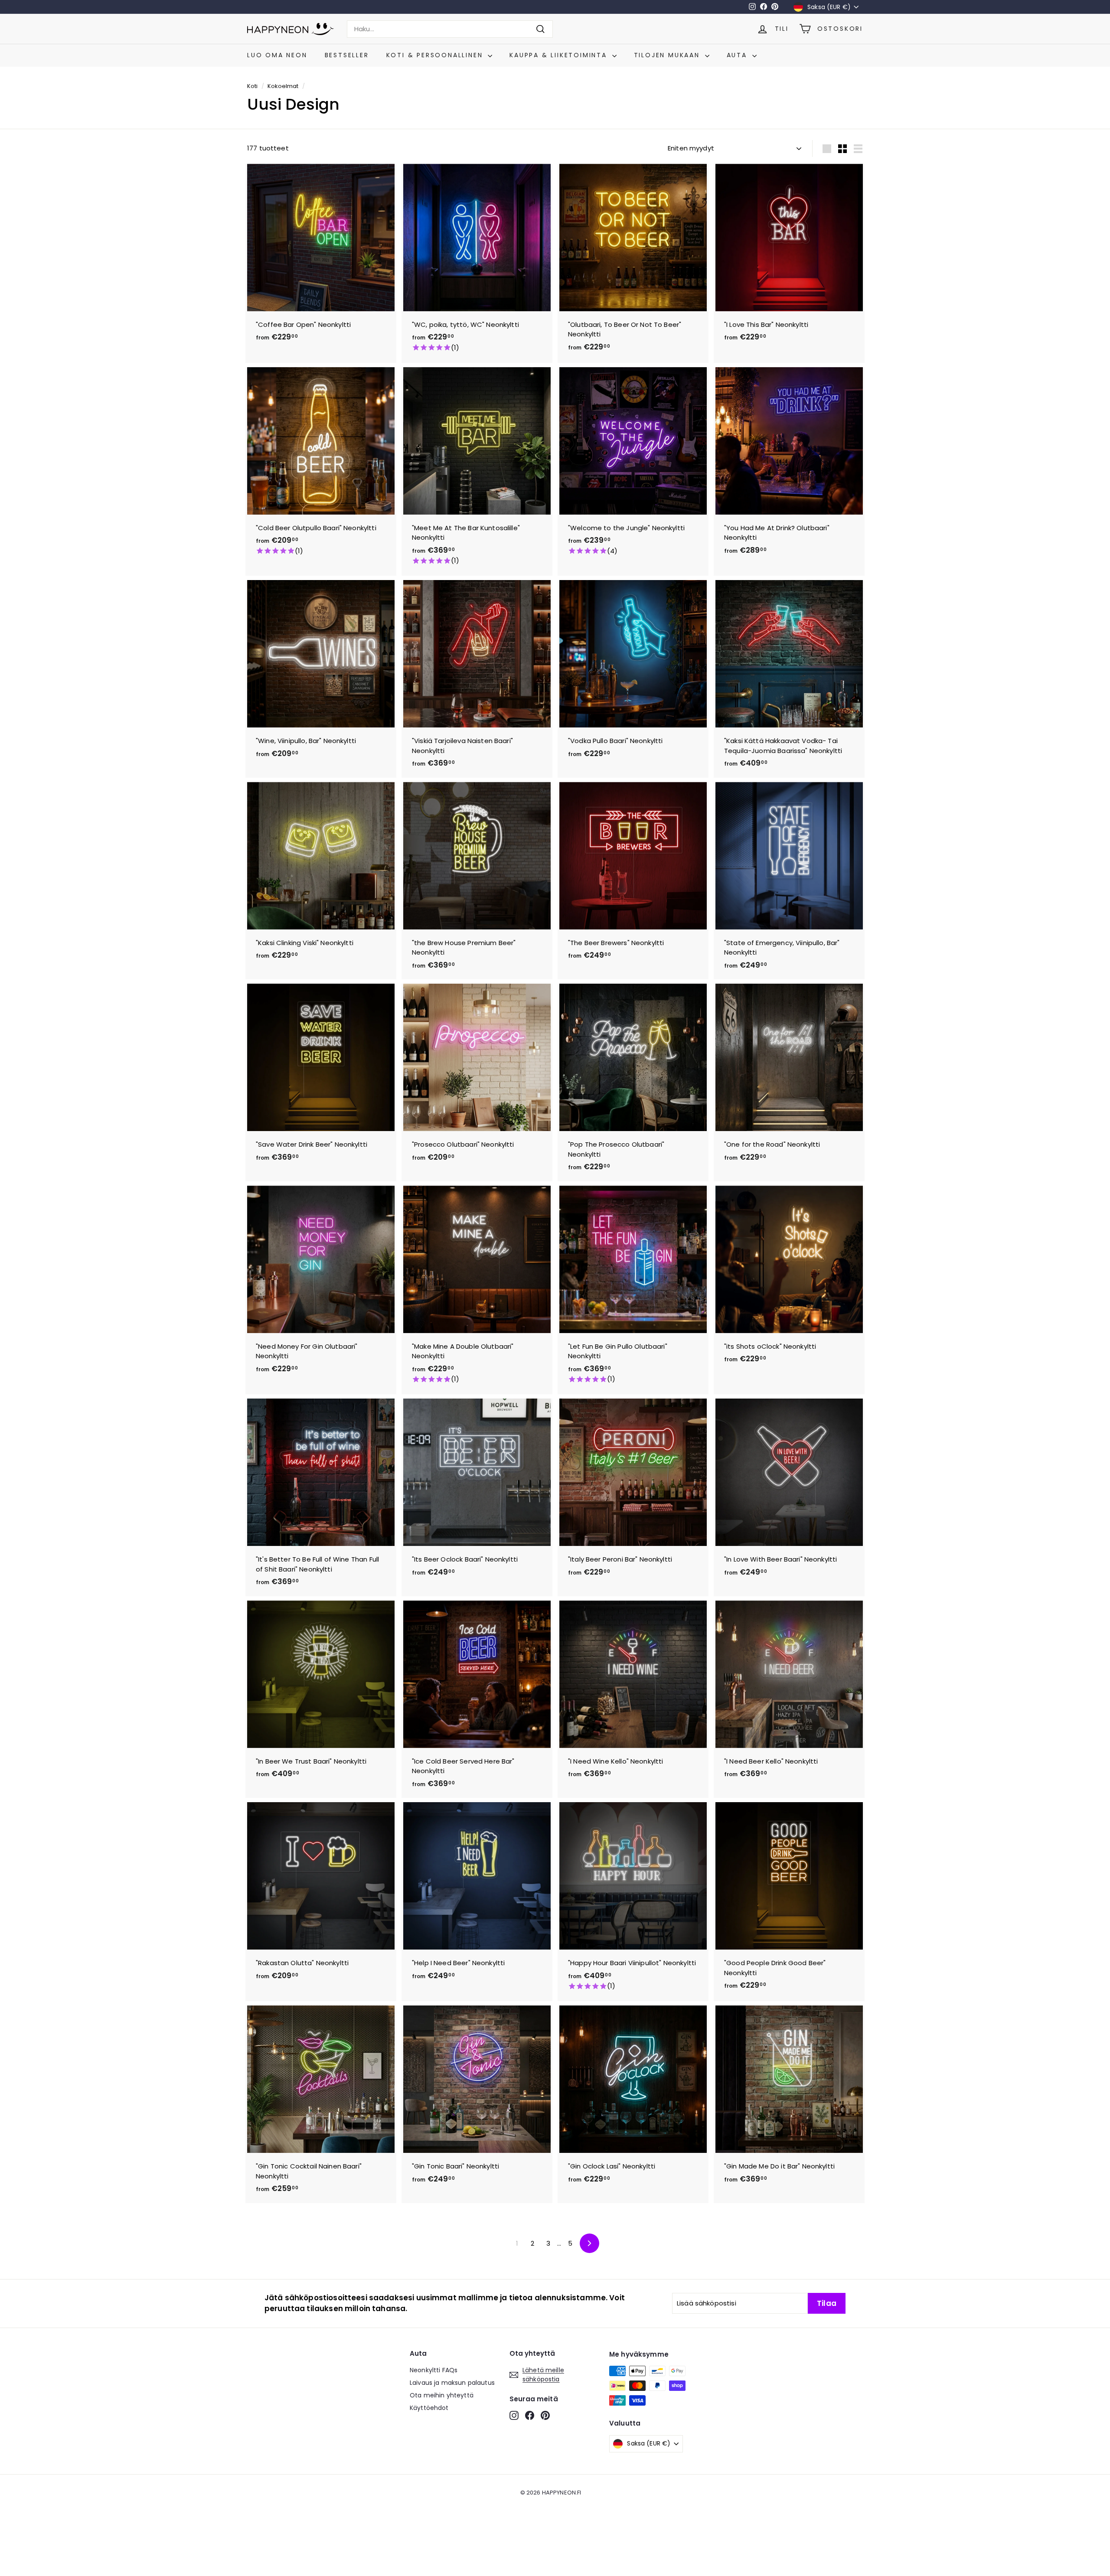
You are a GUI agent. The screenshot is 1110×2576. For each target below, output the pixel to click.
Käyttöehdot (429, 2408)
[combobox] (450, 29)
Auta (738, 55)
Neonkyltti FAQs (434, 2370)
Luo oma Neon (277, 55)
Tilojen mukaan (668, 55)
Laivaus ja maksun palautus (452, 2383)
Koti (253, 86)
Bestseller (347, 55)
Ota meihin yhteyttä (442, 2395)
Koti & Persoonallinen (436, 55)
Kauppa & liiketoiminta (560, 55)
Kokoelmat (283, 86)
